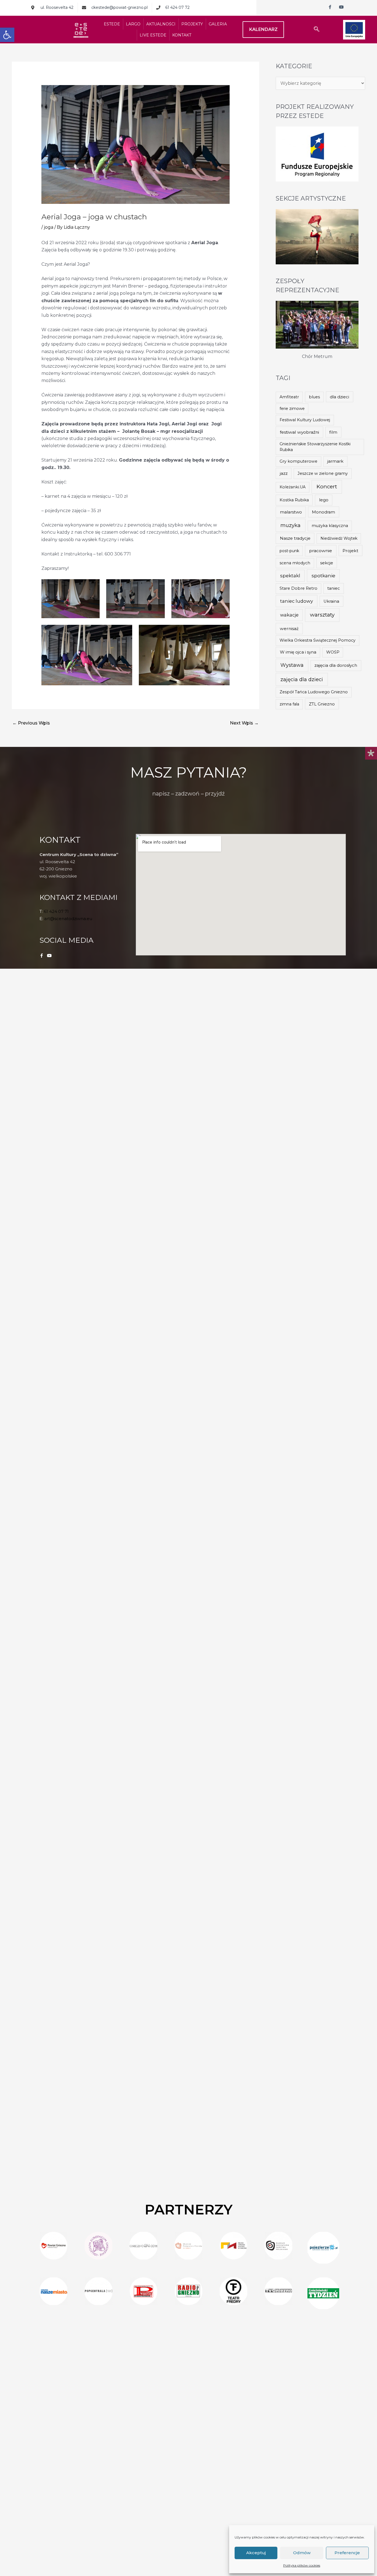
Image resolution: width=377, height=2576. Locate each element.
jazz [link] (284, 473)
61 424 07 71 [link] (56, 911)
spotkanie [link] (323, 575)
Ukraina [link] (331, 601)
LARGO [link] (133, 24)
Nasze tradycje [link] (295, 538)
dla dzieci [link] (339, 397)
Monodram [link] (323, 512)
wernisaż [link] (289, 629)
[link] (7, 35)
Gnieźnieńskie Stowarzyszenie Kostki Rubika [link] (315, 447)
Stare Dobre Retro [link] (298, 588)
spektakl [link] (290, 576)
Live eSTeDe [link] (153, 35)
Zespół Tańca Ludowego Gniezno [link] (314, 692)
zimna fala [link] (289, 704)
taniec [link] (334, 588)
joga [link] (49, 227)
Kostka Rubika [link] (294, 500)
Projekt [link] (350, 551)
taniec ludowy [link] (297, 601)
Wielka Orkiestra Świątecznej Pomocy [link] (318, 640)
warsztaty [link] (322, 615)
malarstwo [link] (291, 512)
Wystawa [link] (292, 665)
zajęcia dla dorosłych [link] (336, 665)
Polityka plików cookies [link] (302, 2565)
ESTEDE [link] (112, 24)
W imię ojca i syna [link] (298, 652)
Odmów (302, 2553)
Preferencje (347, 2553)
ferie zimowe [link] (292, 409)
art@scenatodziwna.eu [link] (68, 919)
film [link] (333, 432)
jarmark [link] (335, 461)
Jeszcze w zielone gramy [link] (323, 473)
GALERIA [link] (218, 24)
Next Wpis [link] (244, 723)
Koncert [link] (327, 487)
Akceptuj (256, 2553)
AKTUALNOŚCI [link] (161, 24)
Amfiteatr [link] (289, 397)
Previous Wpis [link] (31, 723)
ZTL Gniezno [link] (322, 704)
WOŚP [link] (333, 652)
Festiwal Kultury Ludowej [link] (305, 420)
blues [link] (314, 397)
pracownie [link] (321, 551)
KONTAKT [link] (182, 35)
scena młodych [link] (295, 563)
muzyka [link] (290, 525)
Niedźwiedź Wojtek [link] (339, 538)
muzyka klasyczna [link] (330, 526)
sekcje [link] (327, 563)
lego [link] (324, 500)
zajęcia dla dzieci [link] (302, 679)
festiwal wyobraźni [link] (299, 432)
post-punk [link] (289, 551)
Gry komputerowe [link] (298, 461)
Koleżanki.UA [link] (293, 487)
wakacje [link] (289, 615)
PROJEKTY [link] (192, 24)
